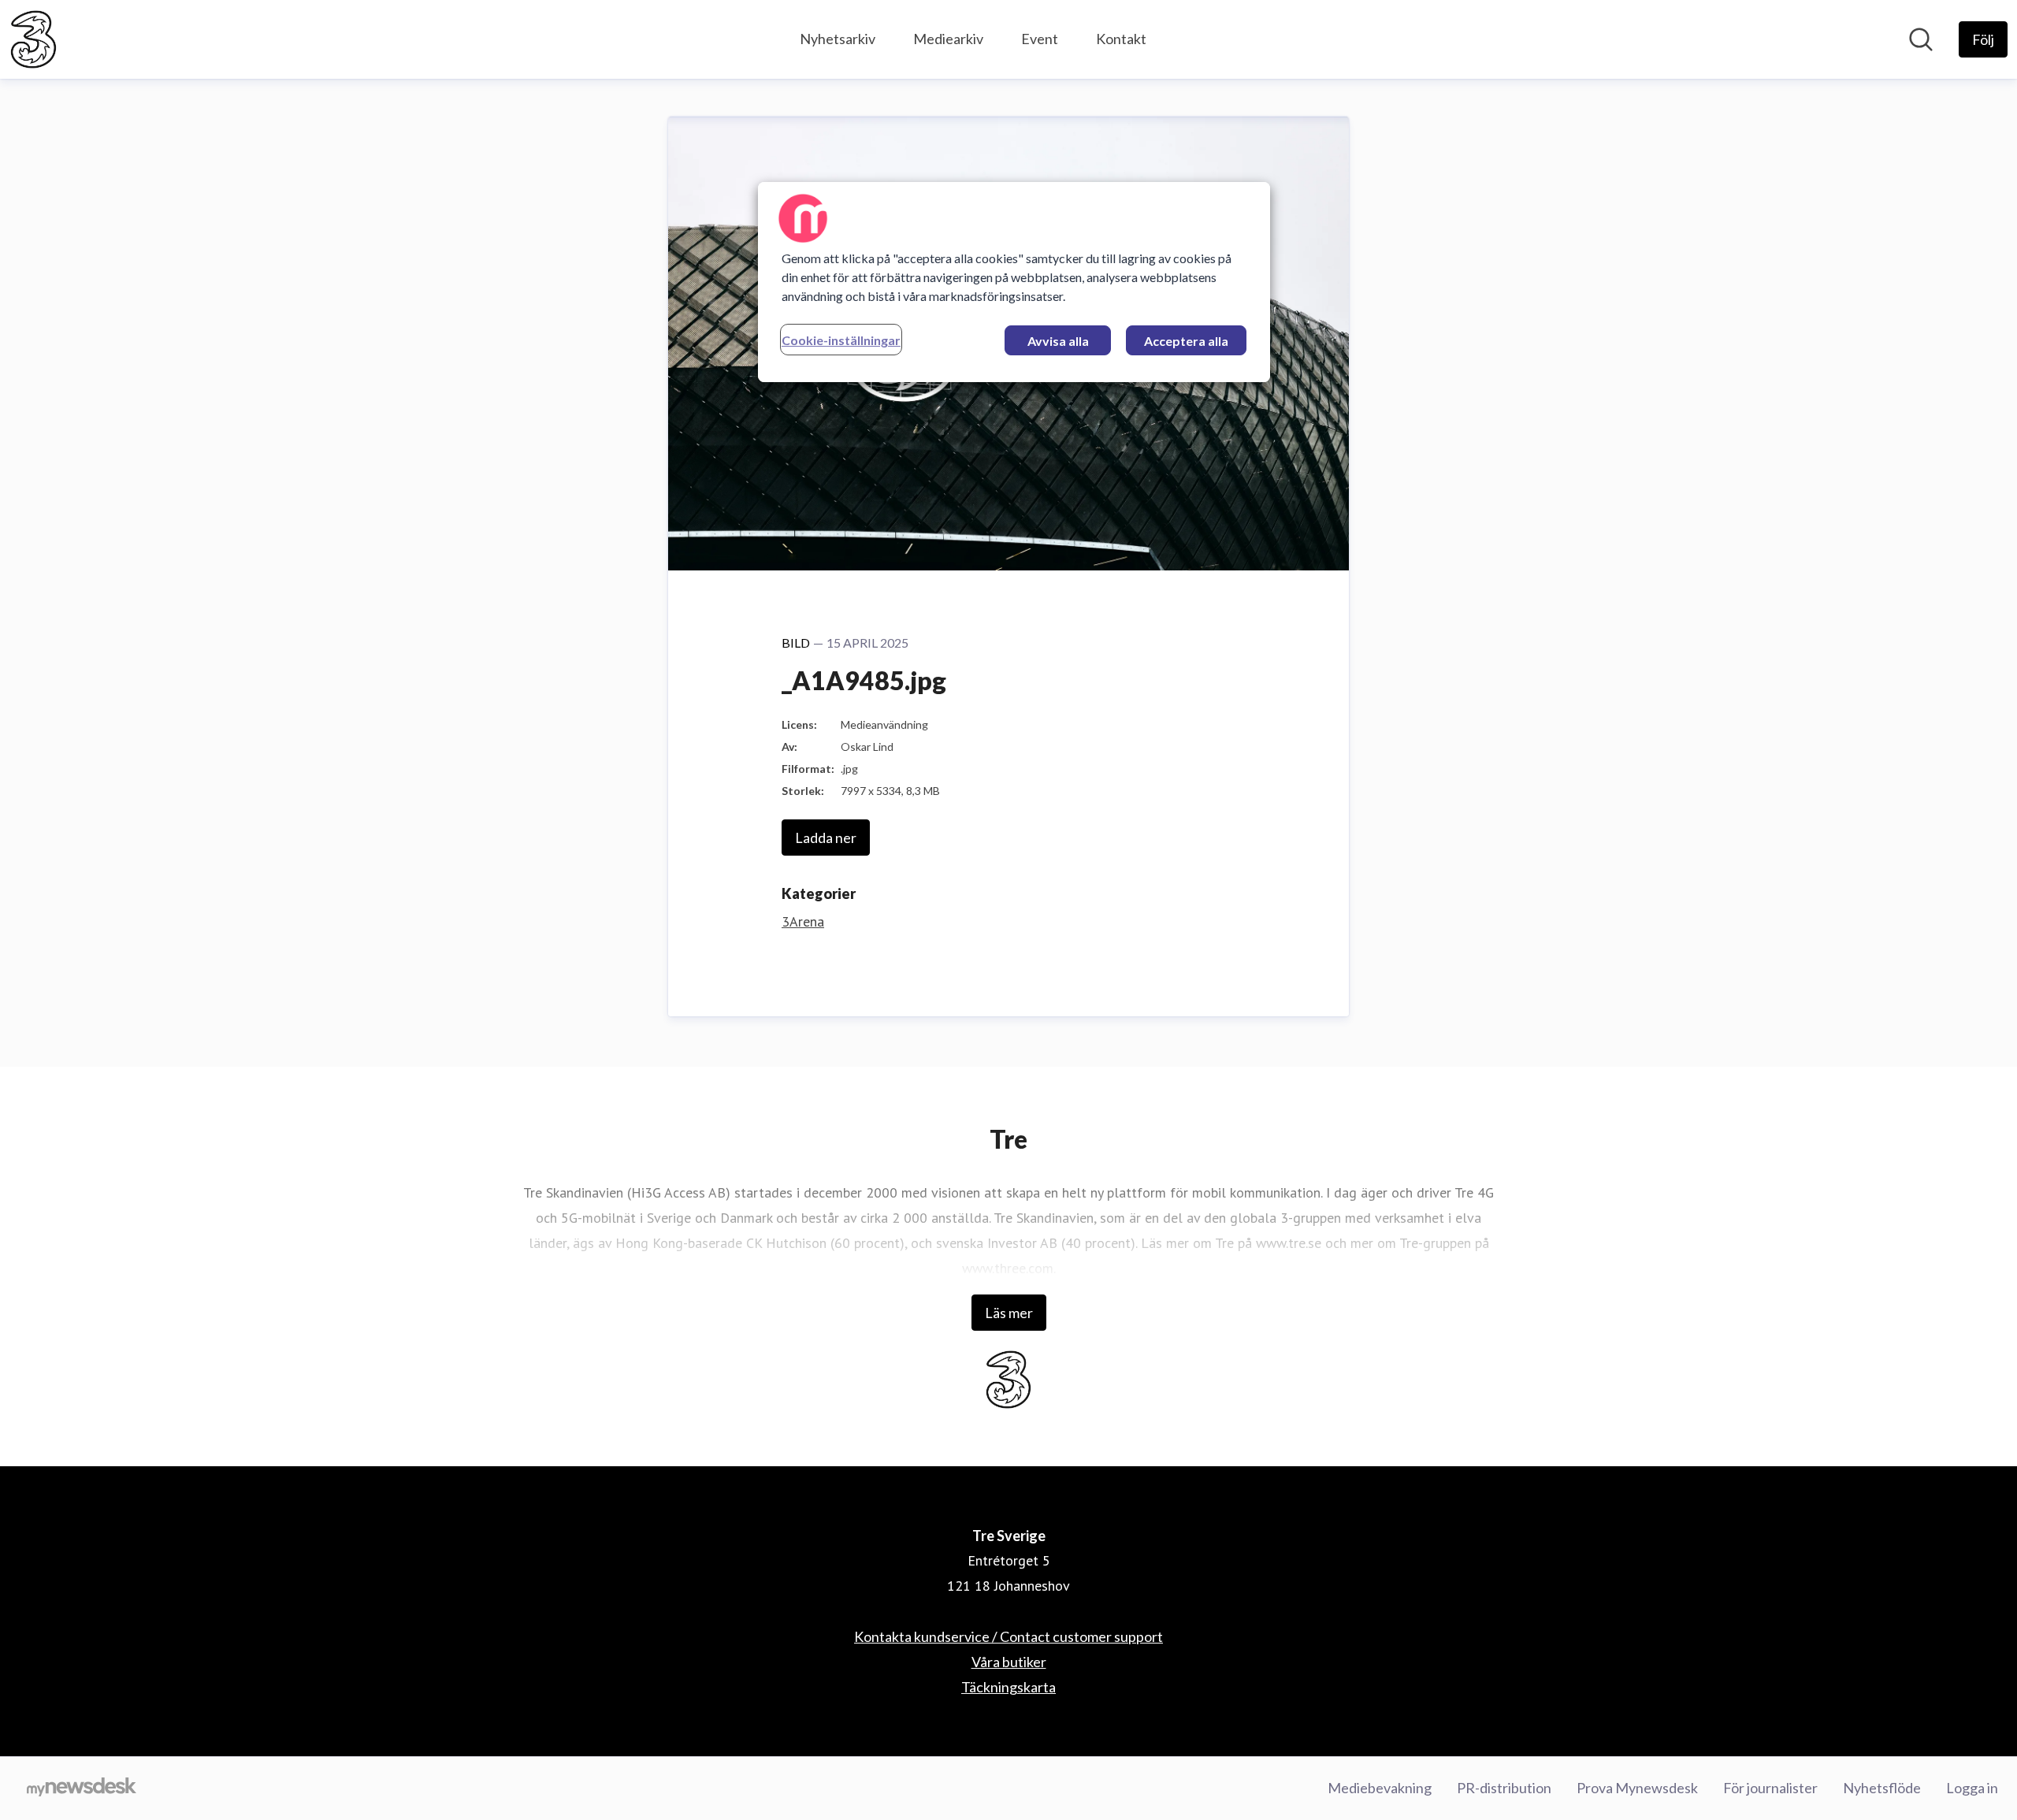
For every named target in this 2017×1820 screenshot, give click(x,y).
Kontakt (1121, 39)
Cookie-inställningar (841, 340)
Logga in (1972, 1788)
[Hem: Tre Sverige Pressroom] (33, 39)
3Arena (803, 921)
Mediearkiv (948, 39)
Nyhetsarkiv (838, 39)
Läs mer (1009, 1313)
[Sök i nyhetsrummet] (1921, 39)
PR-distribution (1504, 1788)
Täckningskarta (1008, 1687)
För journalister (1770, 1788)
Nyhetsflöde (1882, 1788)
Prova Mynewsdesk (1637, 1788)
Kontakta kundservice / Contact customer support (1008, 1636)
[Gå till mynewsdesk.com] (82, 1788)
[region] (1014, 282)
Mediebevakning (1380, 1788)
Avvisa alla (1058, 341)
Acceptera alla (1186, 341)
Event (1040, 39)
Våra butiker (1009, 1662)
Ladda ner (826, 838)
